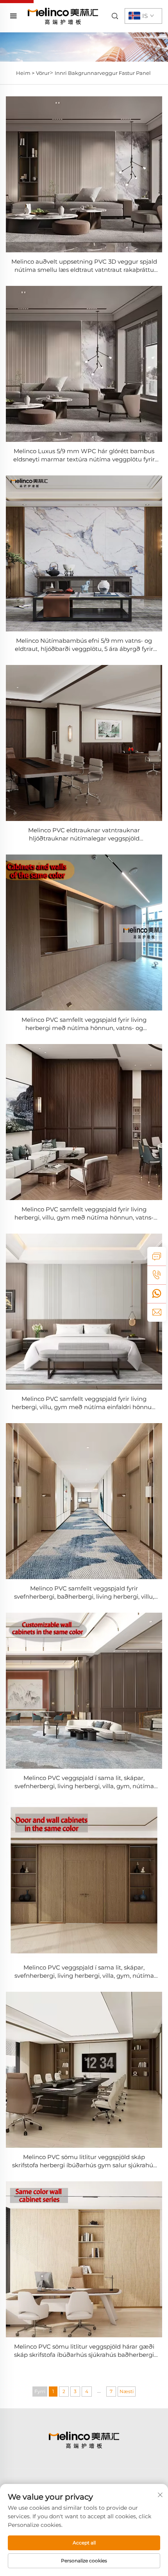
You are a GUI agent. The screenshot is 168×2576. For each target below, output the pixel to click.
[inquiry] (157, 1256)
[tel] (157, 1275)
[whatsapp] (157, 1294)
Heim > (25, 73)
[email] (157, 1312)
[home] (63, 16)
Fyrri (40, 2391)
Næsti (127, 2391)
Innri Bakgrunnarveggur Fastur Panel (103, 73)
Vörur (43, 73)
